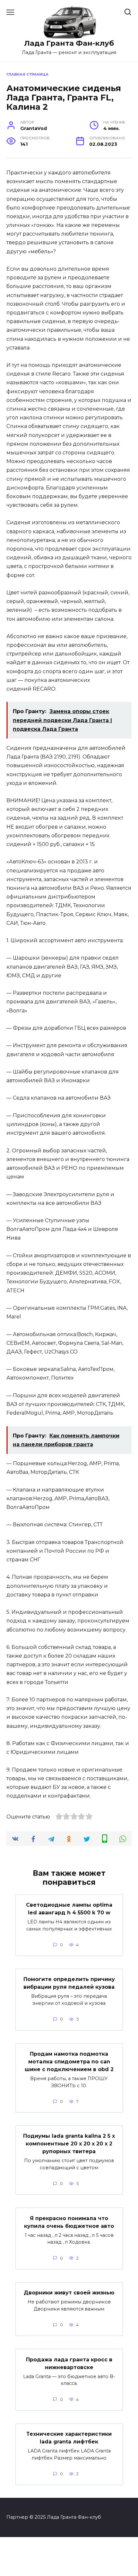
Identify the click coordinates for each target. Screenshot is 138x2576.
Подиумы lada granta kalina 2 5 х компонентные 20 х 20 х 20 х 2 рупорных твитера (69, 2144)
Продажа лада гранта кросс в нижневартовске (69, 2363)
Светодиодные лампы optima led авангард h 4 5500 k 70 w (69, 1909)
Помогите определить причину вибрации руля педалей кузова (69, 1983)
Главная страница (27, 74)
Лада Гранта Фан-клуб (69, 43)
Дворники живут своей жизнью (69, 2293)
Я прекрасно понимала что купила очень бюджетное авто (69, 2222)
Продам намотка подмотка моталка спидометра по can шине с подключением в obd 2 (69, 2062)
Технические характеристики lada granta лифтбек (69, 2438)
